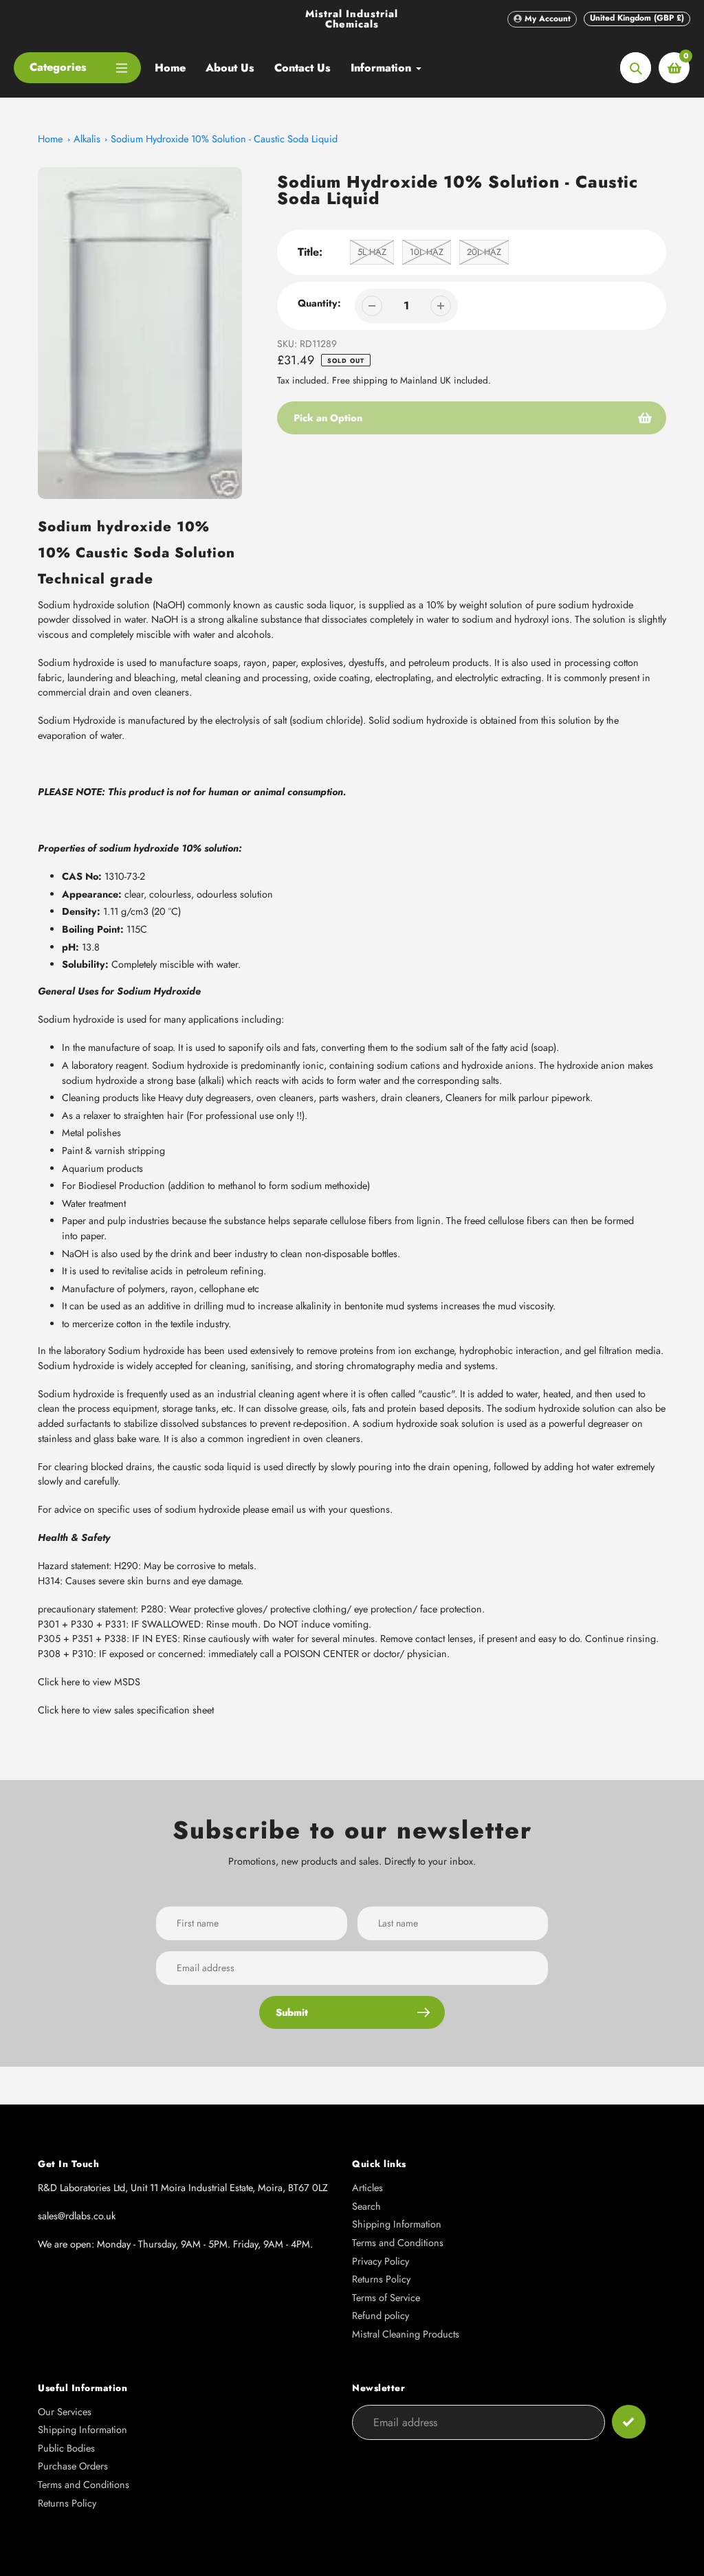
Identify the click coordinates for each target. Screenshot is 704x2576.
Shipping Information (397, 2224)
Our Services (65, 2412)
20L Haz (484, 252)
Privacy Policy (381, 2261)
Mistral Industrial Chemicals (352, 19)
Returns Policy (381, 2279)
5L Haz (372, 252)
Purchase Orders (73, 2466)
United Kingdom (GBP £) (637, 18)
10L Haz (427, 252)
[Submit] (629, 2422)
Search (366, 2206)
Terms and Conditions (398, 2243)
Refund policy (381, 2316)
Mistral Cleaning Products (406, 2334)
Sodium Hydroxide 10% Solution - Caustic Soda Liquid (224, 139)
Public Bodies (66, 2448)
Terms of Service (386, 2298)
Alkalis (87, 139)
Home (50, 139)
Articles (367, 2188)
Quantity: (319, 303)
